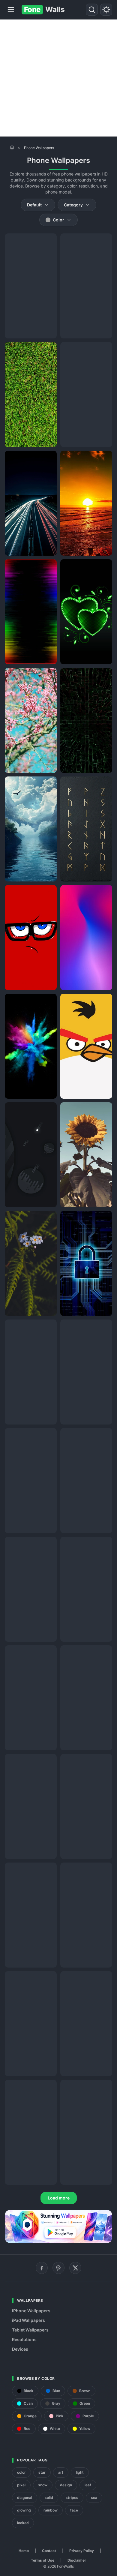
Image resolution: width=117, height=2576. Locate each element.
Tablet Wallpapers (30, 2330)
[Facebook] (42, 2268)
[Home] (12, 147)
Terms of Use (43, 2560)
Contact (49, 2551)
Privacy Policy (82, 2551)
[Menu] (11, 10)
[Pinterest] (58, 2268)
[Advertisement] (58, 78)
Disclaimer (77, 2560)
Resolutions (24, 2339)
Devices (20, 2349)
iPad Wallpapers (28, 2320)
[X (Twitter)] (75, 2268)
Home (24, 2551)
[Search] (92, 10)
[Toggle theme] (106, 10)
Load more (59, 2198)
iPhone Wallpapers (31, 2311)
